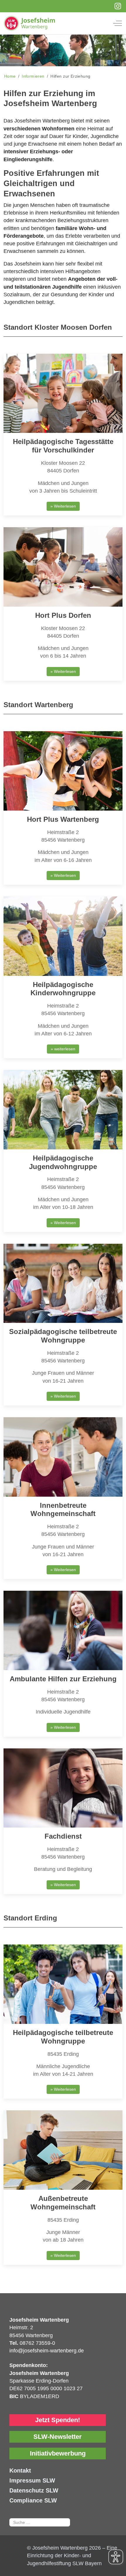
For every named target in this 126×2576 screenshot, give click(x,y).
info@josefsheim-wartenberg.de (47, 2351)
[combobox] (40, 2522)
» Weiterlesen (63, 506)
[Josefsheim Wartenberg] (59, 23)
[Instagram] (118, 6)
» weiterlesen (63, 1049)
